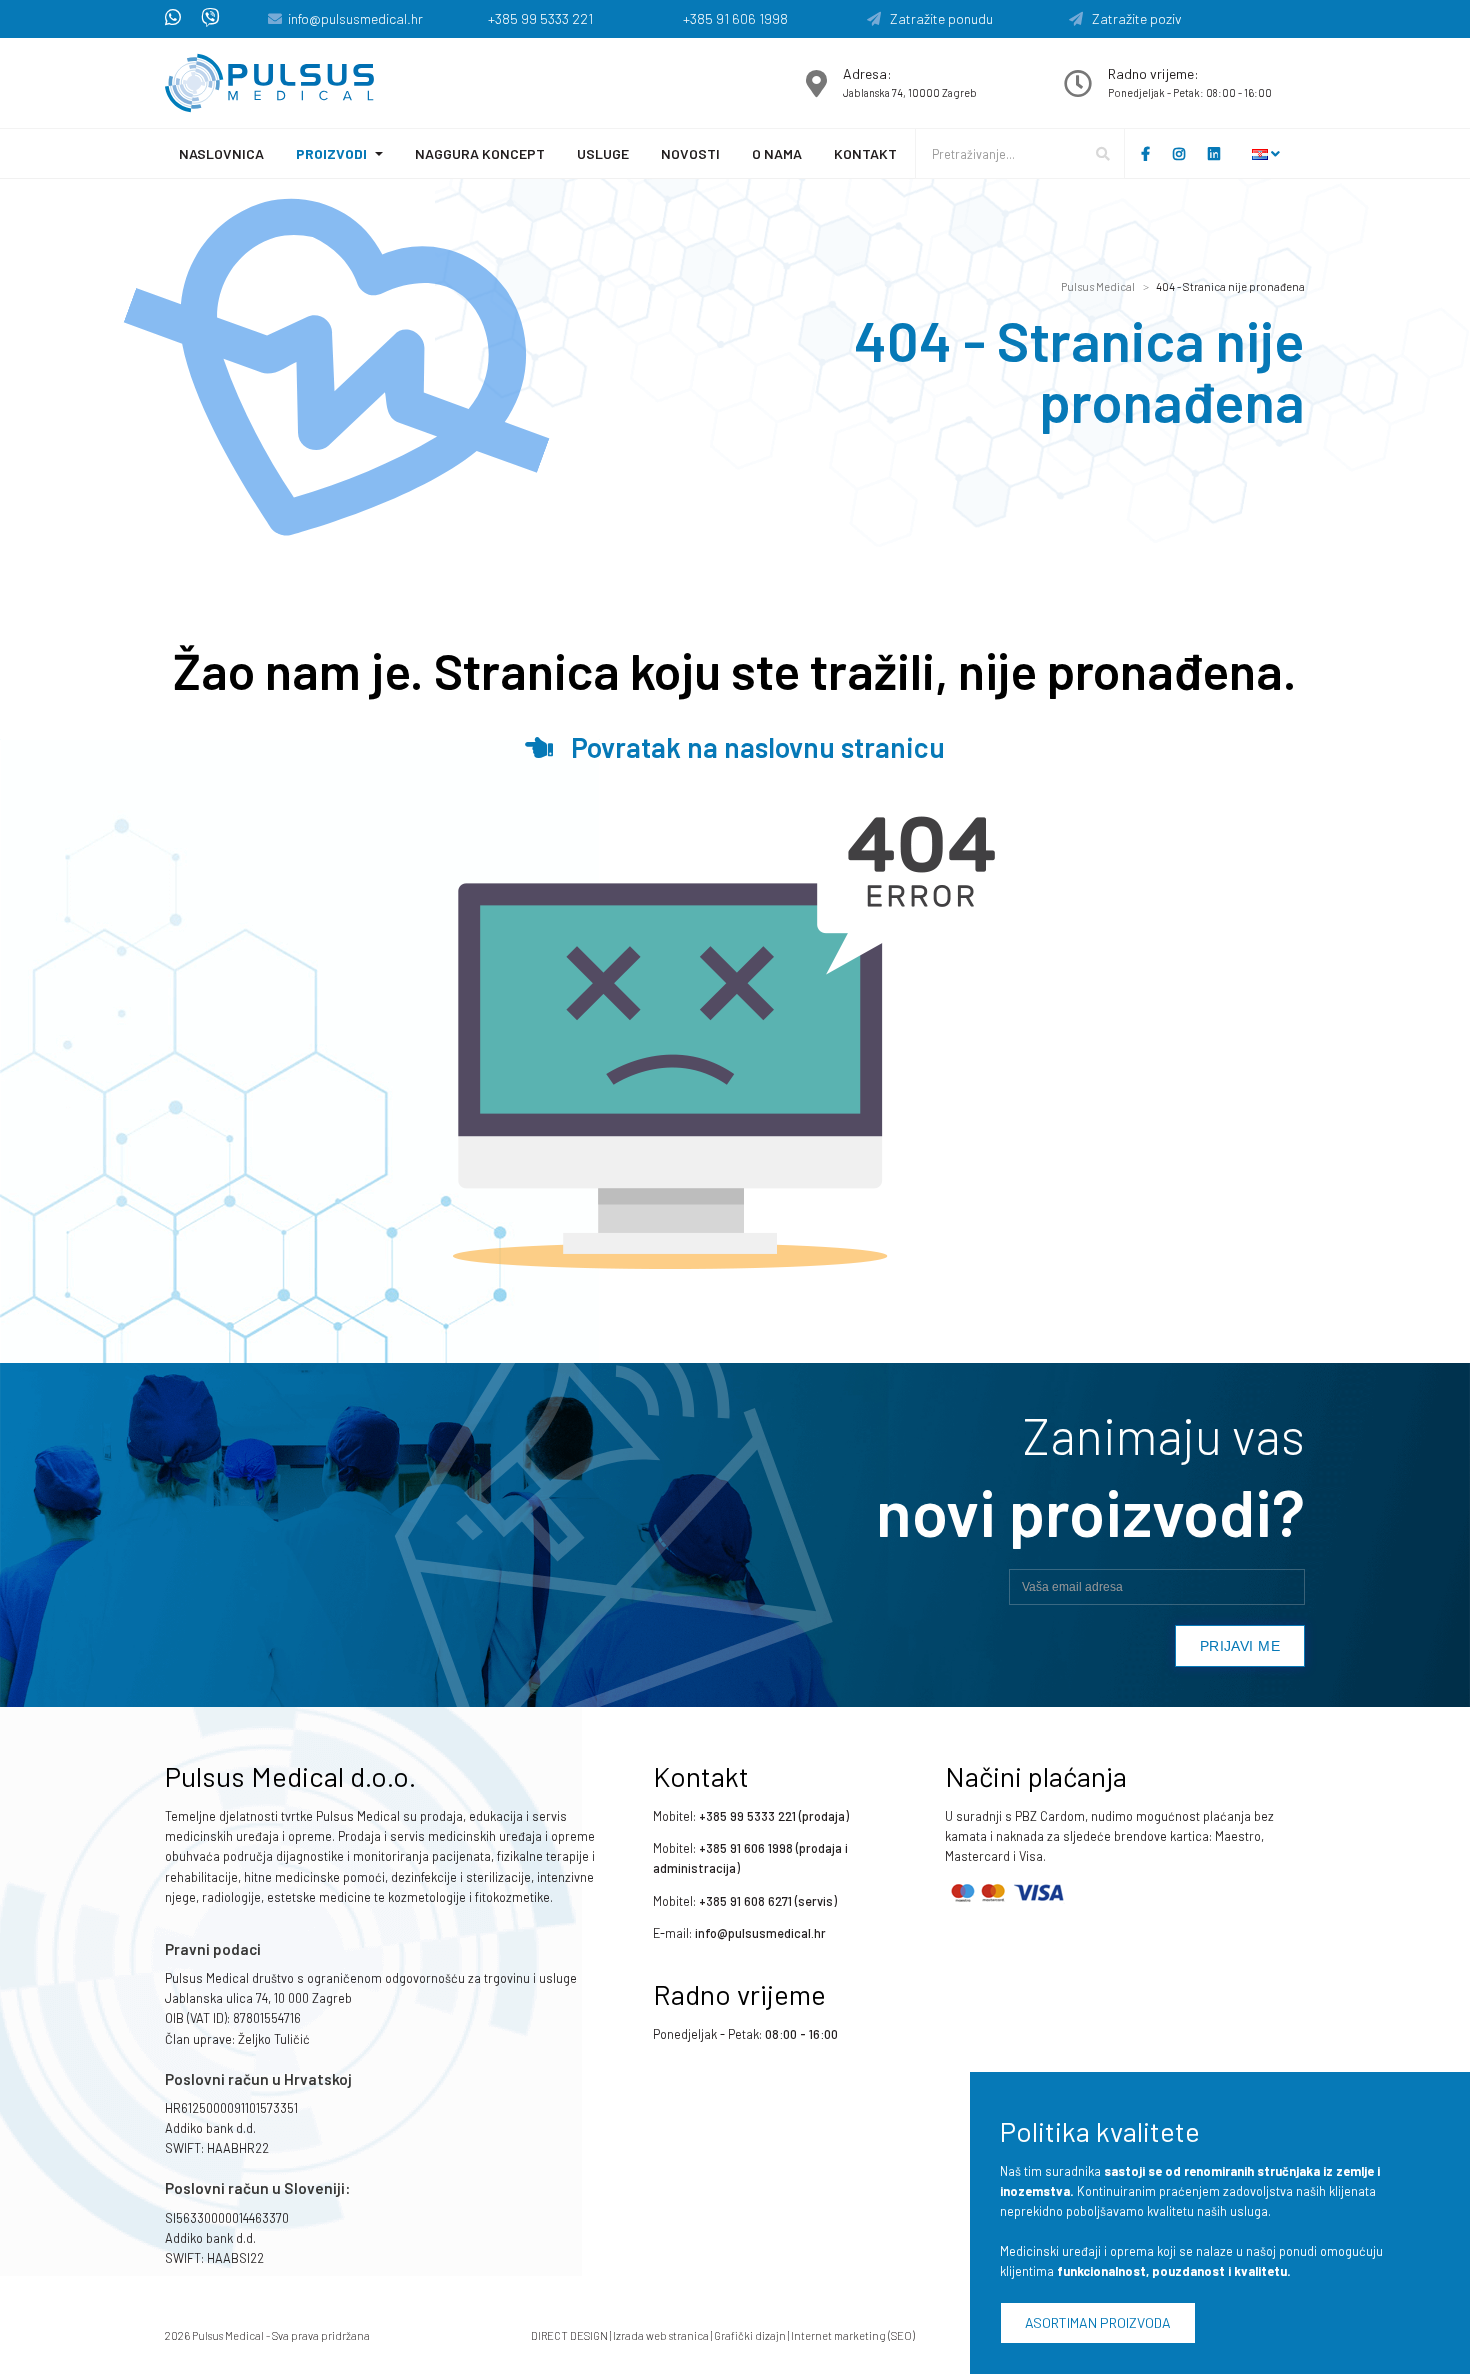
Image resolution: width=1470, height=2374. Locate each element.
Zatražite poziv (1132, 18)
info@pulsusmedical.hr (355, 18)
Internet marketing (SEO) (853, 2335)
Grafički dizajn (750, 2335)
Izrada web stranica (661, 2335)
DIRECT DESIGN (569, 2335)
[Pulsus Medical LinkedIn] (1219, 154)
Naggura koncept (480, 153)
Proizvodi (331, 153)
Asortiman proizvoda (1098, 2322)
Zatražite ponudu (937, 18)
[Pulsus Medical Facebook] (1145, 154)
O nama (777, 153)
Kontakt (865, 153)
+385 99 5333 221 (540, 18)
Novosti (690, 153)
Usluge (603, 153)
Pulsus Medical (1098, 286)
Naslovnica (221, 153)
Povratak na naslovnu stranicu (749, 747)
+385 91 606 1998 (735, 18)
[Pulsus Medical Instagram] (1184, 154)
